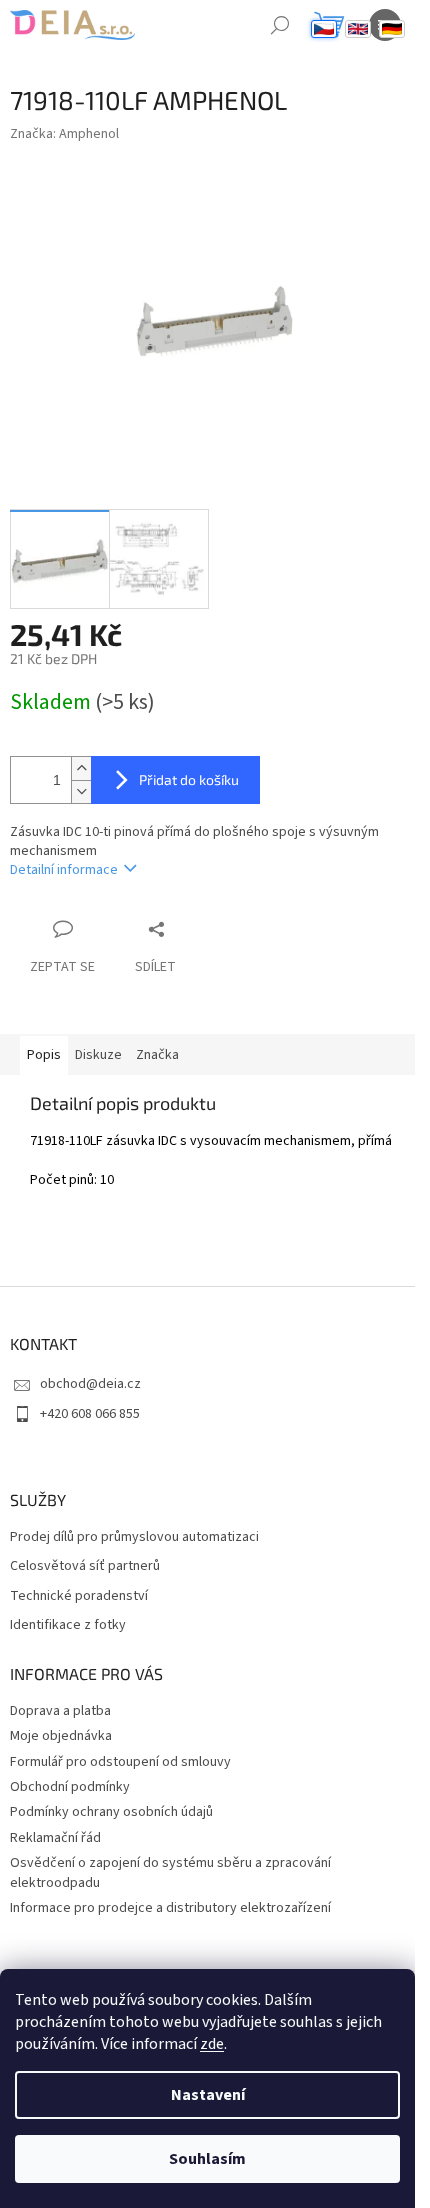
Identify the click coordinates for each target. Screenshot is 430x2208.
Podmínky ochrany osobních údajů (111, 1812)
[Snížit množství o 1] (81, 791)
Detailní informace (64, 870)
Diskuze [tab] (98, 1055)
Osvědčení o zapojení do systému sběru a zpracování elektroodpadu (170, 1872)
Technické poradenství (79, 1596)
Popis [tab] (44, 1055)
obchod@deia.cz (90, 1384)
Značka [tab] (157, 1055)
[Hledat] (280, 25)
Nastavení (208, 2095)
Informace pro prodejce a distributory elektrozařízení (170, 1908)
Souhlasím (207, 2159)
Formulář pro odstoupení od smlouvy (120, 1762)
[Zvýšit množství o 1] (81, 768)
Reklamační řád (55, 1838)
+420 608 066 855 (90, 1414)
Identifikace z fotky (68, 1625)
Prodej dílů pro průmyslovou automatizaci (134, 1537)
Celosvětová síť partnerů (85, 1566)
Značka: (64, 134)
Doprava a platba (60, 1711)
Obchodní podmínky (70, 1787)
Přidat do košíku (189, 779)
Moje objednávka (61, 1736)
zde (212, 2044)
